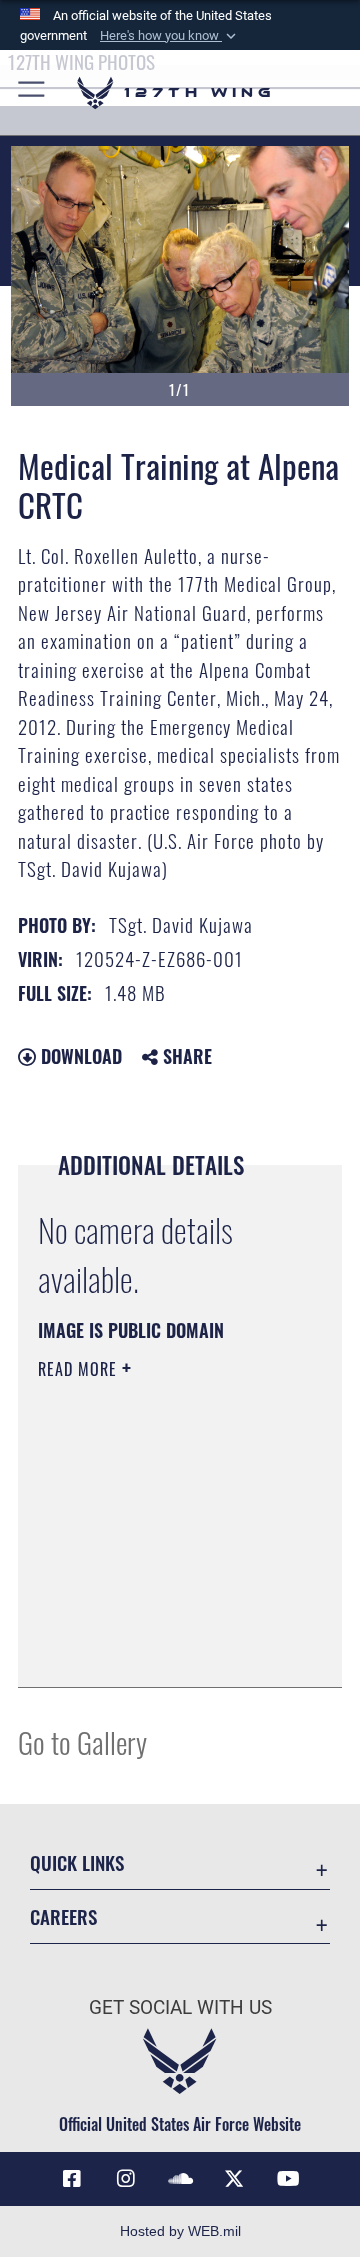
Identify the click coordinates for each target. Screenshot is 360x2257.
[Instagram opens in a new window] (126, 2179)
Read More (80, 1369)
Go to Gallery (82, 1741)
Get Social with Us (180, 2007)
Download (79, 1056)
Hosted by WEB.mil (180, 2231)
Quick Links (77, 1862)
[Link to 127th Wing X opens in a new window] (234, 2179)
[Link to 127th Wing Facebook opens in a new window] (72, 2179)
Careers (63, 1916)
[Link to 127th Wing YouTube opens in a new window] (288, 2179)
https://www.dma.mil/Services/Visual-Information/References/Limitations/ (159, 1650)
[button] (170, 36)
